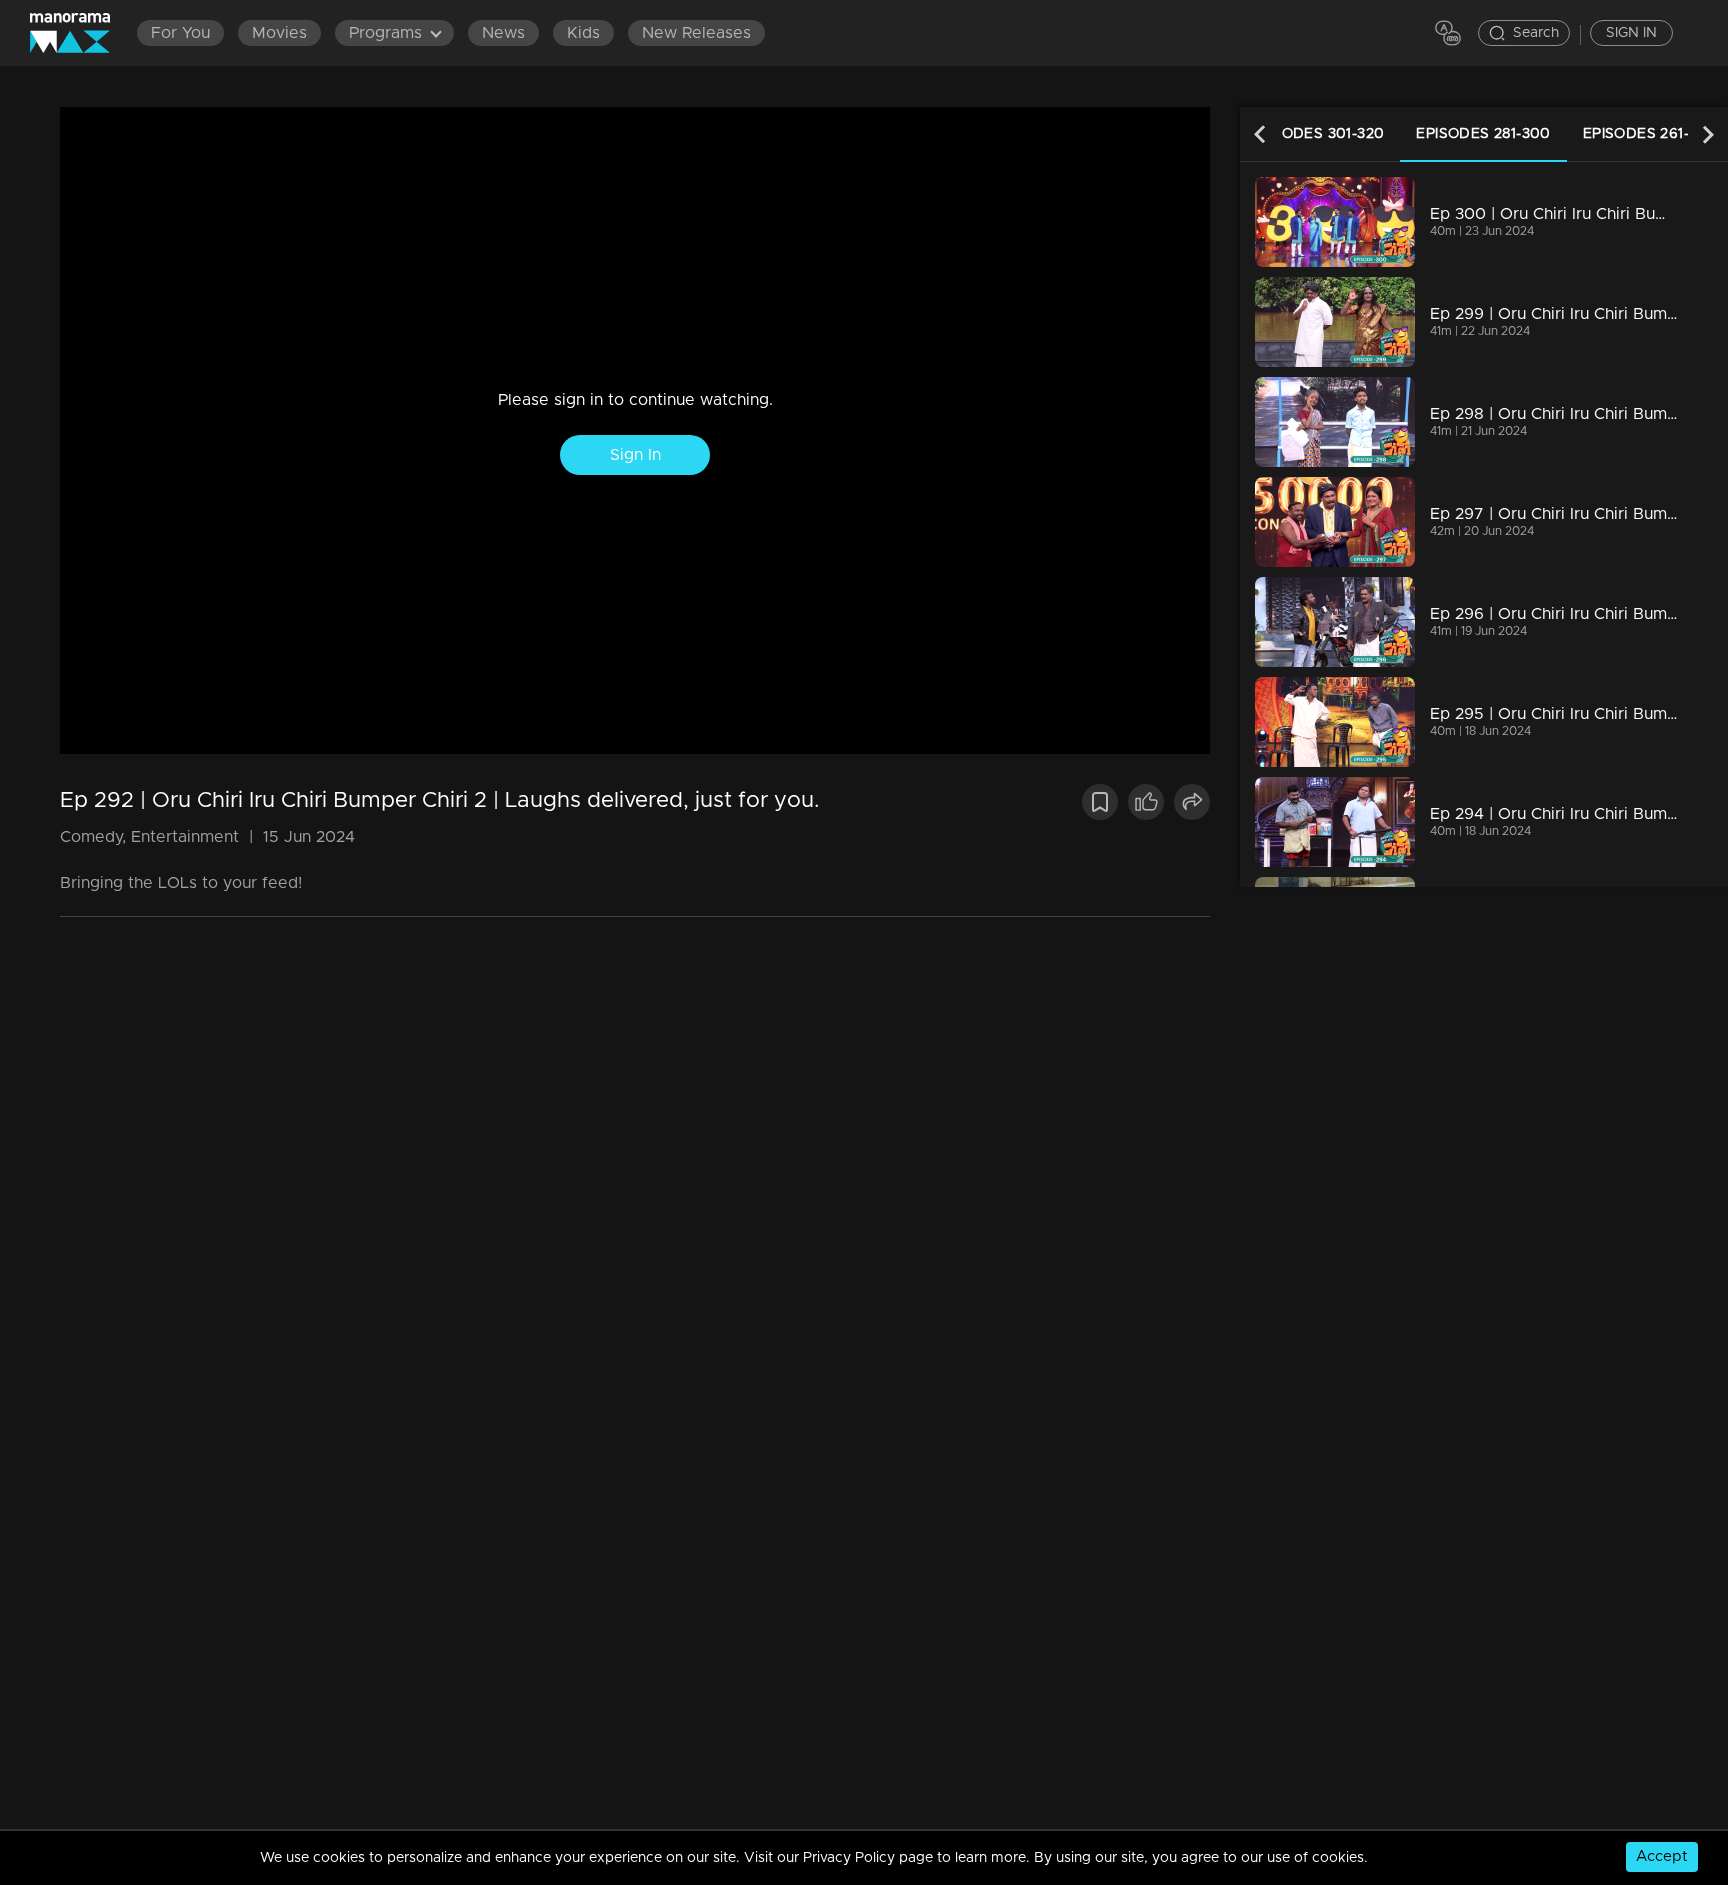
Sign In (635, 455)
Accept (1662, 1856)
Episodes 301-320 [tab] (1317, 134)
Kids (583, 33)
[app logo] (80, 33)
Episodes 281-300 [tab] (1483, 134)
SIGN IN (1631, 33)
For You (180, 33)
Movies (279, 33)
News (503, 33)
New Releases (696, 33)
